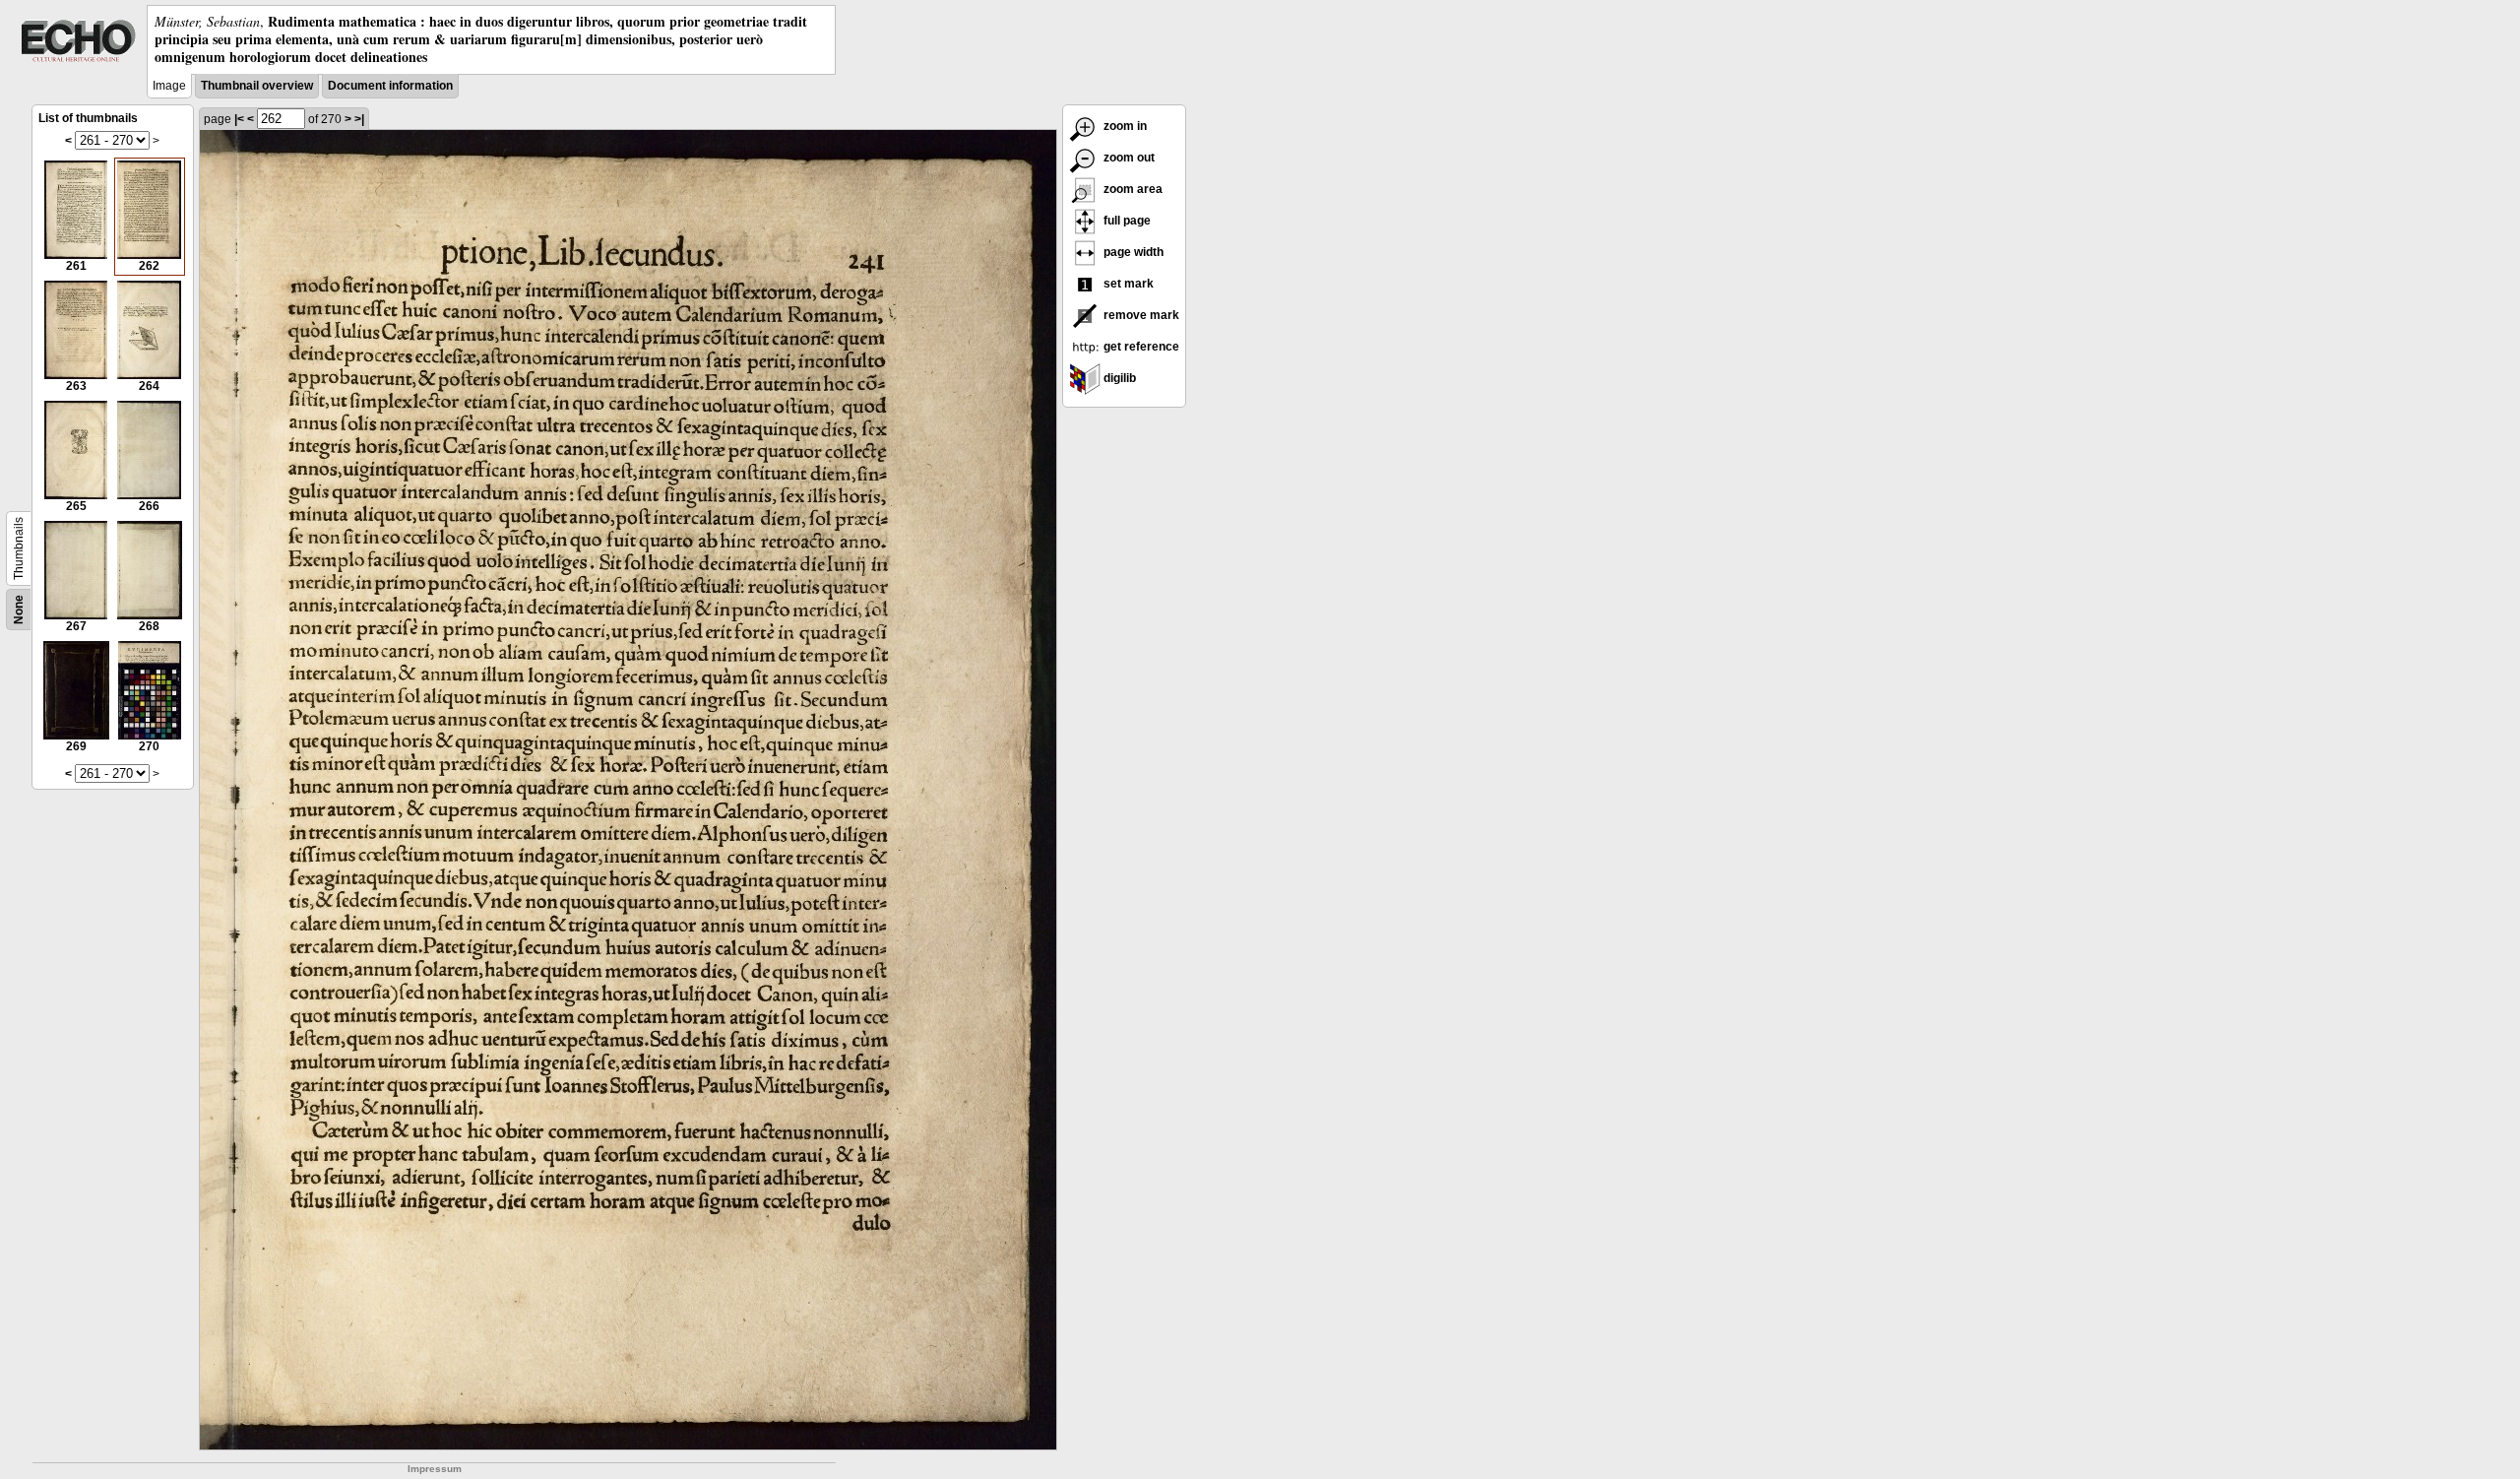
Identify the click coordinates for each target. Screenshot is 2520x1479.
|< (239, 119)
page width (1132, 252)
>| (359, 119)
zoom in (1124, 126)
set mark (1127, 284)
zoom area (1132, 189)
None (19, 610)
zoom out (1128, 158)
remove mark (1140, 315)
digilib (1118, 378)
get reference (1140, 347)
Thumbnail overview (257, 86)
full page (1126, 221)
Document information (390, 86)
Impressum (435, 1469)
